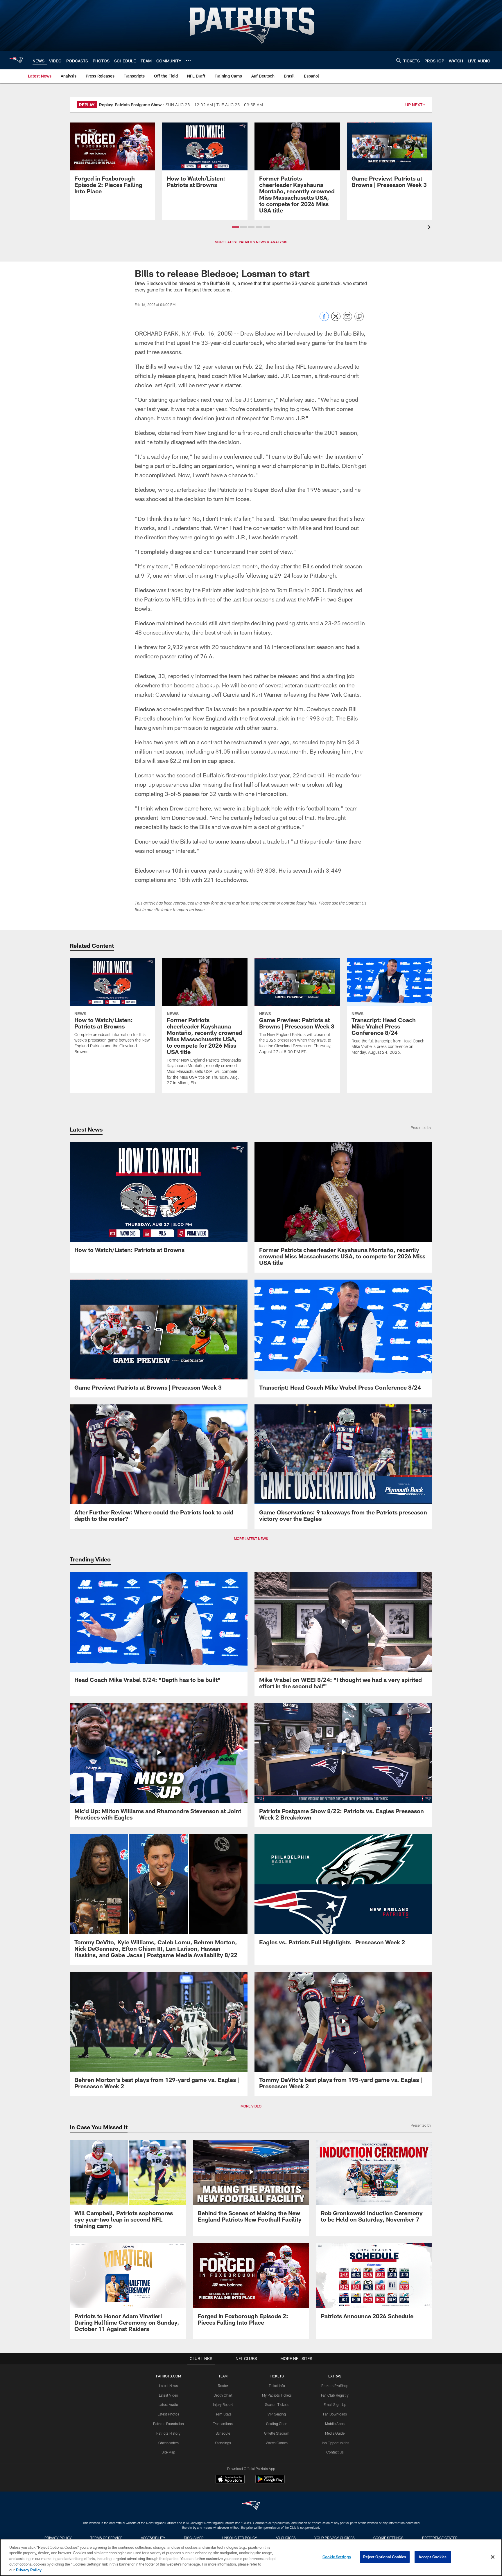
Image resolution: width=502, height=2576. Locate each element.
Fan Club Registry (335, 2395)
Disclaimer (194, 2538)
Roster (223, 2386)
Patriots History (168, 2433)
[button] (235, 227)
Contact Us (335, 2452)
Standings (223, 2443)
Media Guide (335, 2433)
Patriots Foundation (168, 2424)
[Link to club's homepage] (16, 60)
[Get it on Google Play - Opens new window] (270, 2482)
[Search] (399, 60)
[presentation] (430, 228)
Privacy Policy (58, 2538)
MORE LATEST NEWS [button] (251, 1539)
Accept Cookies (433, 2557)
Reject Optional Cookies (385, 2557)
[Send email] (347, 319)
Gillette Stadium (277, 2433)
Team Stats (223, 2414)
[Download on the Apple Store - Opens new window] (230, 2480)
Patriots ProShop (335, 2386)
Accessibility (153, 2538)
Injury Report (223, 2404)
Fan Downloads (335, 2414)
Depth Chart (223, 2395)
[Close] (493, 2557)
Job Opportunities (335, 2443)
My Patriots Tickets (277, 2395)
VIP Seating (277, 2414)
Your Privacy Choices (335, 2538)
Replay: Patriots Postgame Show (130, 105)
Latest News (168, 2386)
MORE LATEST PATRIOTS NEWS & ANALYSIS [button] (251, 242)
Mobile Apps (335, 2424)
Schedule (223, 2433)
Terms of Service (106, 2538)
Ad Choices (286, 2538)
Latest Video (168, 2395)
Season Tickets (277, 2404)
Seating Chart (277, 2424)
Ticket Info (277, 2386)
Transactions (223, 2424)
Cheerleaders (168, 2443)
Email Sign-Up (335, 2404)
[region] (251, 2557)
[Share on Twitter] (336, 319)
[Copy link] (359, 317)
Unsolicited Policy (240, 2538)
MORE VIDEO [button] (251, 2106)
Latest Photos (168, 2414)
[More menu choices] (188, 60)
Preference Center (440, 2538)
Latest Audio (168, 2404)
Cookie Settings (388, 2538)
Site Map (168, 2452)
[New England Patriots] (251, 2506)
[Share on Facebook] (324, 319)
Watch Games (277, 2443)
